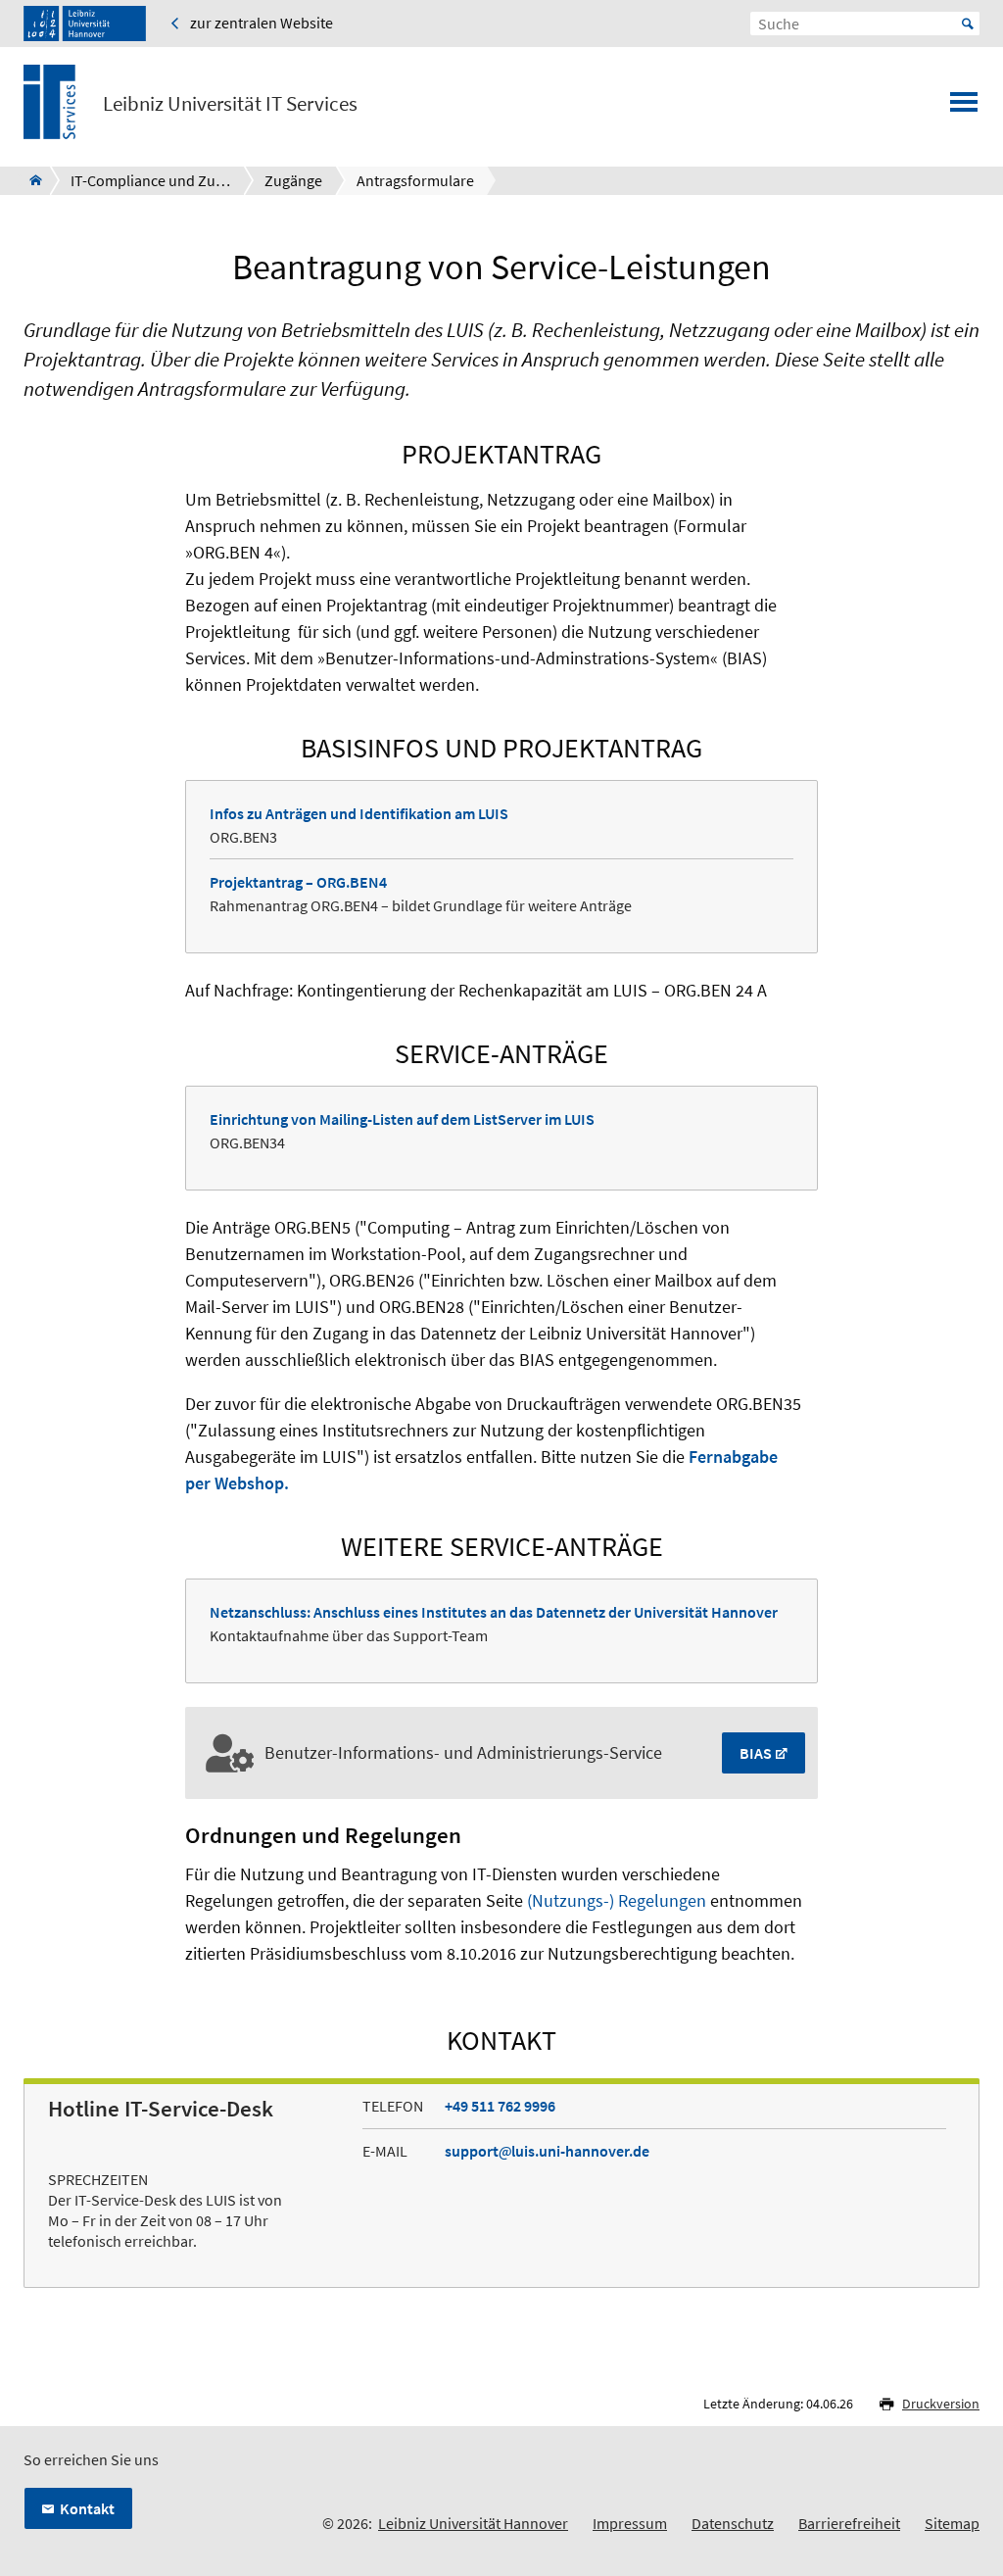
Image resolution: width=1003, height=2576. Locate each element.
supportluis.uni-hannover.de (547, 2151)
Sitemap (952, 2523)
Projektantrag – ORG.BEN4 (298, 882)
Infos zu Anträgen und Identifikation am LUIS (359, 813)
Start (968, 24)
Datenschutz (733, 2523)
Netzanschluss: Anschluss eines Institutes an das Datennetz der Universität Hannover (494, 1612)
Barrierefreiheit (849, 2523)
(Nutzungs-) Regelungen (617, 1900)
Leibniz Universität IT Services (230, 104)
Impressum (630, 2523)
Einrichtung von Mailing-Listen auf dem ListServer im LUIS (402, 1119)
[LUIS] (30, 180)
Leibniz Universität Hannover (473, 2523)
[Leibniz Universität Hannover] (85, 24)
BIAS (756, 1753)
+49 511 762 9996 (500, 2106)
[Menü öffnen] (964, 108)
